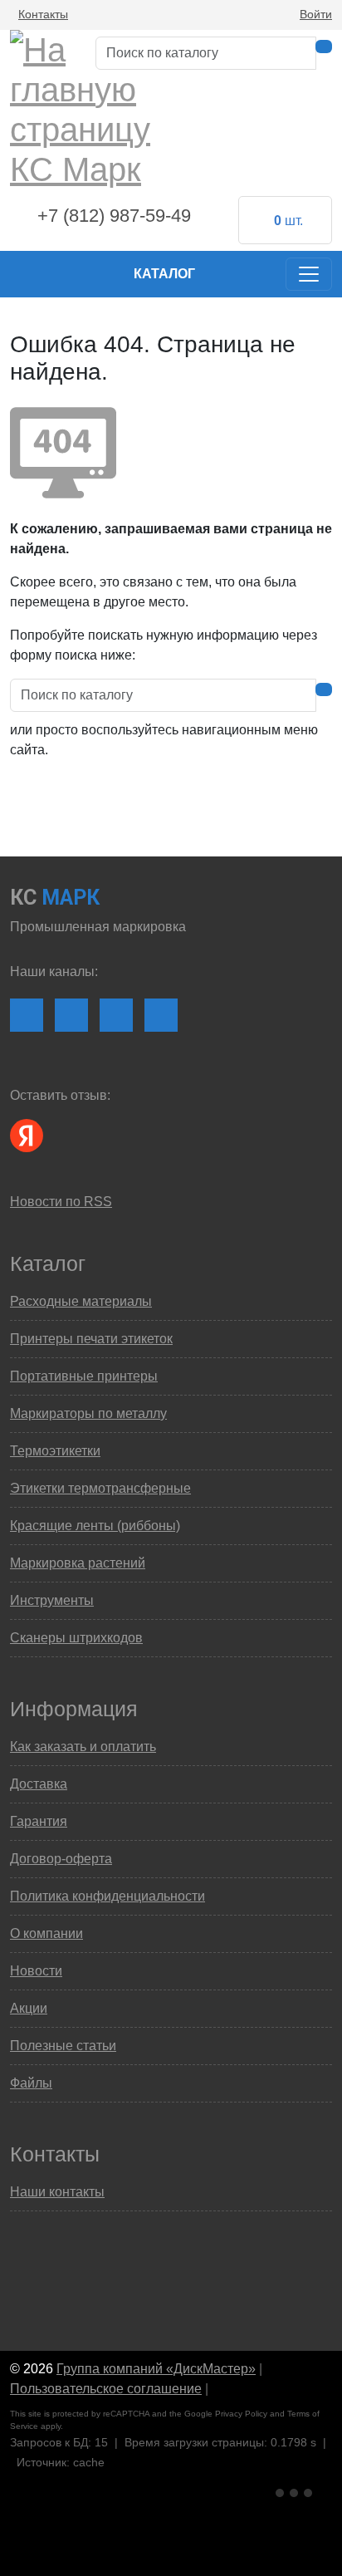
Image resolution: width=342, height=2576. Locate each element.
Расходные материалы (81, 1301)
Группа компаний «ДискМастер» (156, 2369)
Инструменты (52, 1600)
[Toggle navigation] (309, 274)
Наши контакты (57, 2192)
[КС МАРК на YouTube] (71, 1015)
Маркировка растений (78, 1563)
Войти (316, 14)
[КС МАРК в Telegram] (116, 1015)
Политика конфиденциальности (107, 1896)
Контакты (43, 14)
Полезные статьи (63, 2046)
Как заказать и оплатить (83, 1747)
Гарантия (39, 1821)
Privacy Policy (241, 2414)
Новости (36, 1971)
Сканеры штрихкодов (76, 1638)
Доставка (39, 1784)
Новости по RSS (61, 1202)
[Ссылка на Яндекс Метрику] (296, 2491)
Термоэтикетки (55, 1451)
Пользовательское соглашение (106, 2389)
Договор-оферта (61, 1859)
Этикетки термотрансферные (100, 1488)
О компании (46, 1933)
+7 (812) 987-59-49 (114, 216)
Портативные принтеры (84, 1376)
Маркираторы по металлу (88, 1413)
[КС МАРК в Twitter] (161, 1015)
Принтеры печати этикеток (91, 1339)
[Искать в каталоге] (324, 47)
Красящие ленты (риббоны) (95, 1526)
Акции (29, 2008)
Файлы (31, 2083)
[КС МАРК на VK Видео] (27, 1015)
